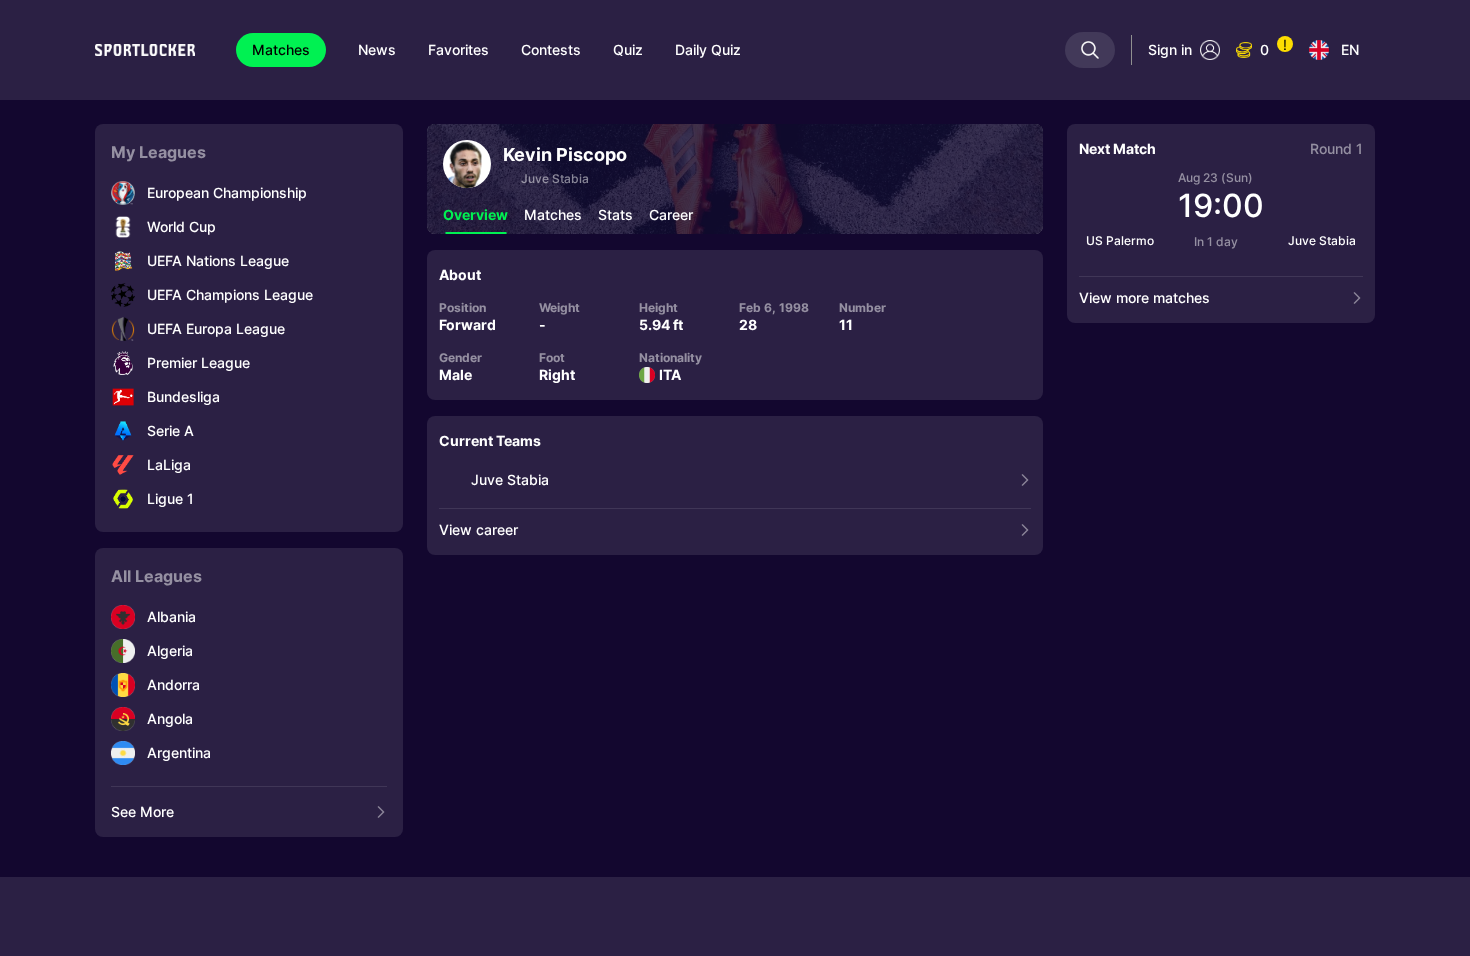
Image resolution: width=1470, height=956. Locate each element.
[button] (475, 215)
